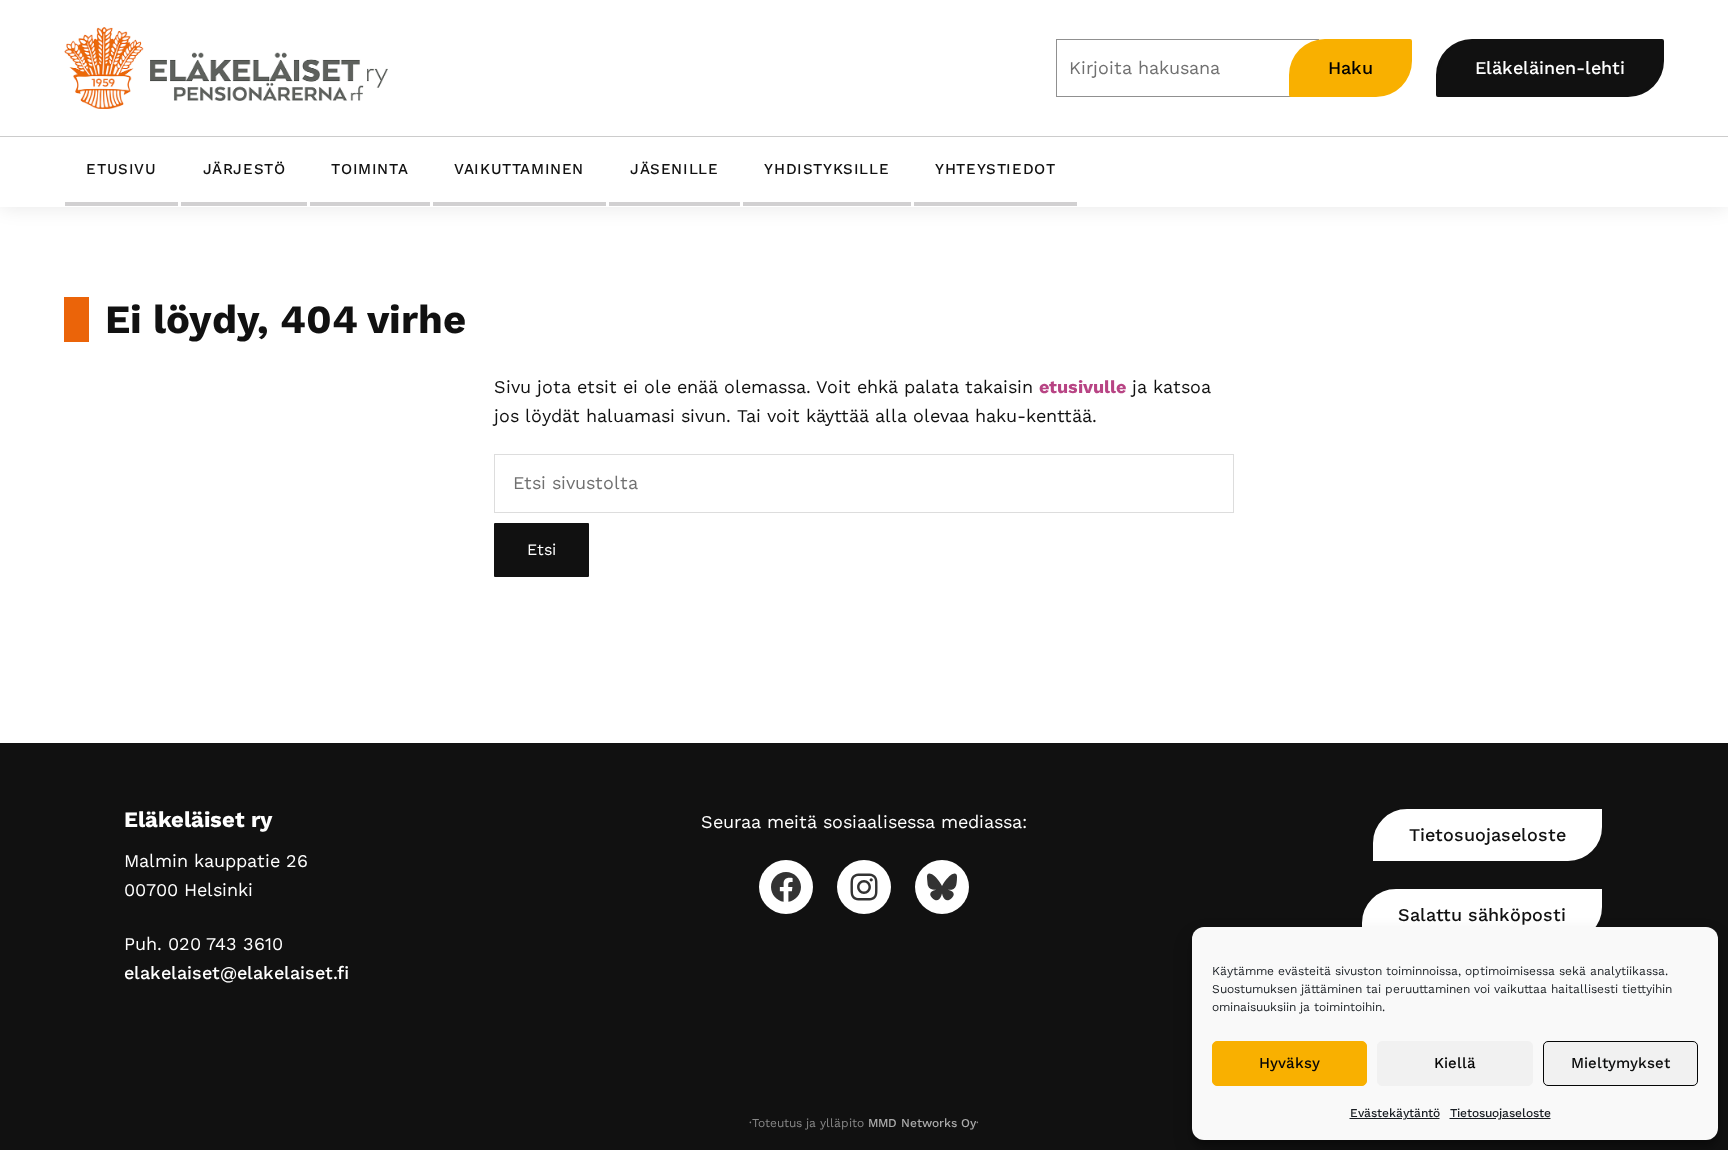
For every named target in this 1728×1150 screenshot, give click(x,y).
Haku (1350, 67)
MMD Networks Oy (922, 1123)
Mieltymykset (1620, 1063)
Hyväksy (1289, 1063)
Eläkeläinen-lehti (1550, 67)
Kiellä (1455, 1063)
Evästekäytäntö (1395, 1113)
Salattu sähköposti (1482, 914)
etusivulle (1082, 386)
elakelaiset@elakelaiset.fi (236, 972)
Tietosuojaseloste (1500, 1113)
